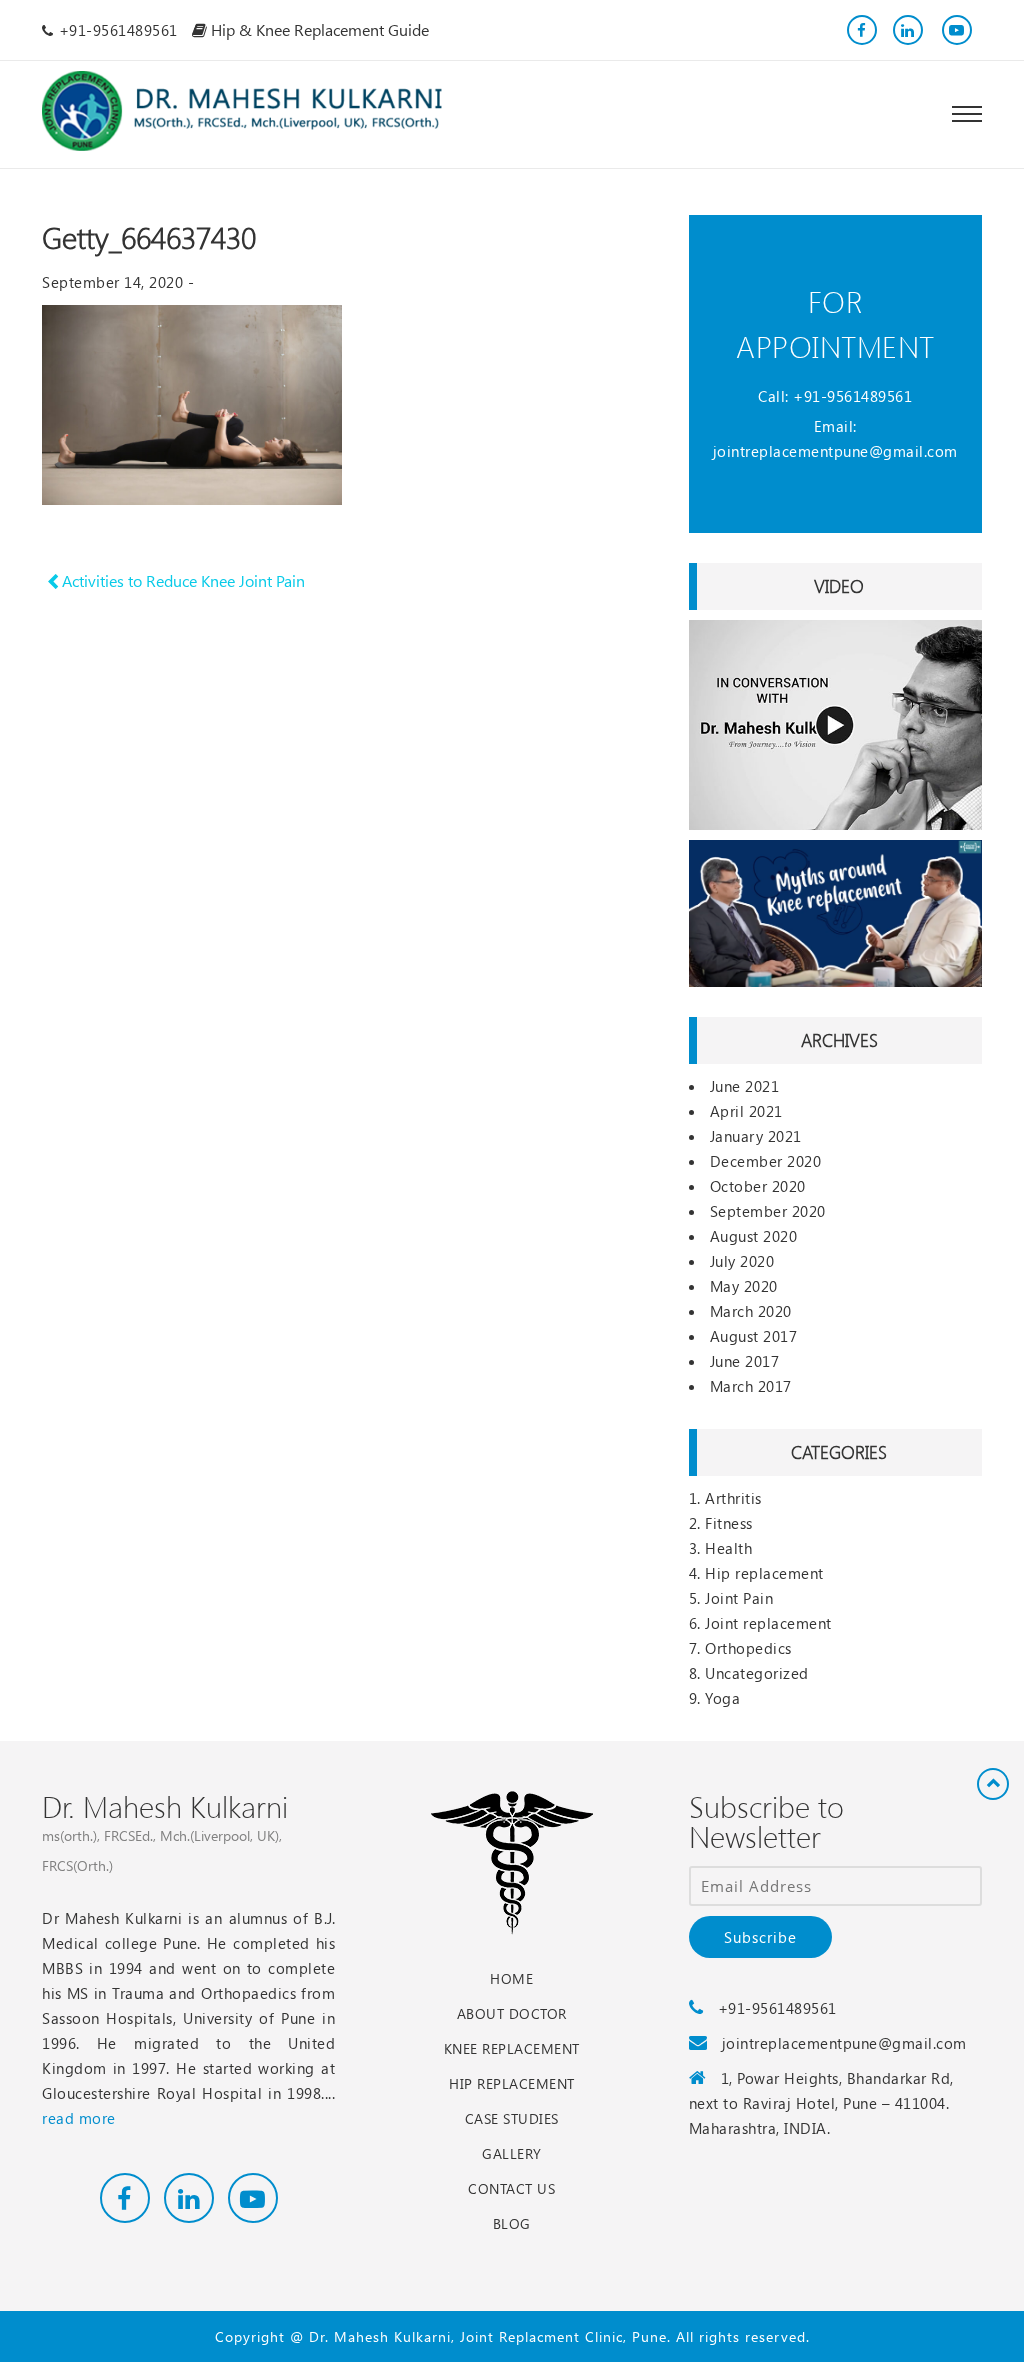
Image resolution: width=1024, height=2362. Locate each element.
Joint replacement (768, 1623)
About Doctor (512, 2013)
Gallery (512, 2153)
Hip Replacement (512, 2083)
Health (728, 1548)
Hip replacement (764, 1573)
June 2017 (745, 1361)
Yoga (722, 1698)
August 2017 (754, 1336)
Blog (512, 2223)
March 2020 (751, 1311)
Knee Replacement (512, 2048)
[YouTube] (954, 30)
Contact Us (511, 2188)
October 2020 (758, 1186)
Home (511, 1978)
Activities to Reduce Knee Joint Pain (181, 580)
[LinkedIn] (908, 30)
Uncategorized (757, 1673)
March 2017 (751, 1386)
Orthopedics (748, 1648)
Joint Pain (739, 1598)
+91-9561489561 (852, 396)
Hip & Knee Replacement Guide (318, 29)
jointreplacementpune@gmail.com (835, 451)
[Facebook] (862, 30)
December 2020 (766, 1161)
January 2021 (756, 1136)
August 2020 (754, 1236)
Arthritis (733, 1498)
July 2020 (742, 1261)
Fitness (729, 1523)
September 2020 (768, 1211)
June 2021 (745, 1086)
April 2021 (746, 1111)
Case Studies (512, 2118)
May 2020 (744, 1286)
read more (79, 2118)
